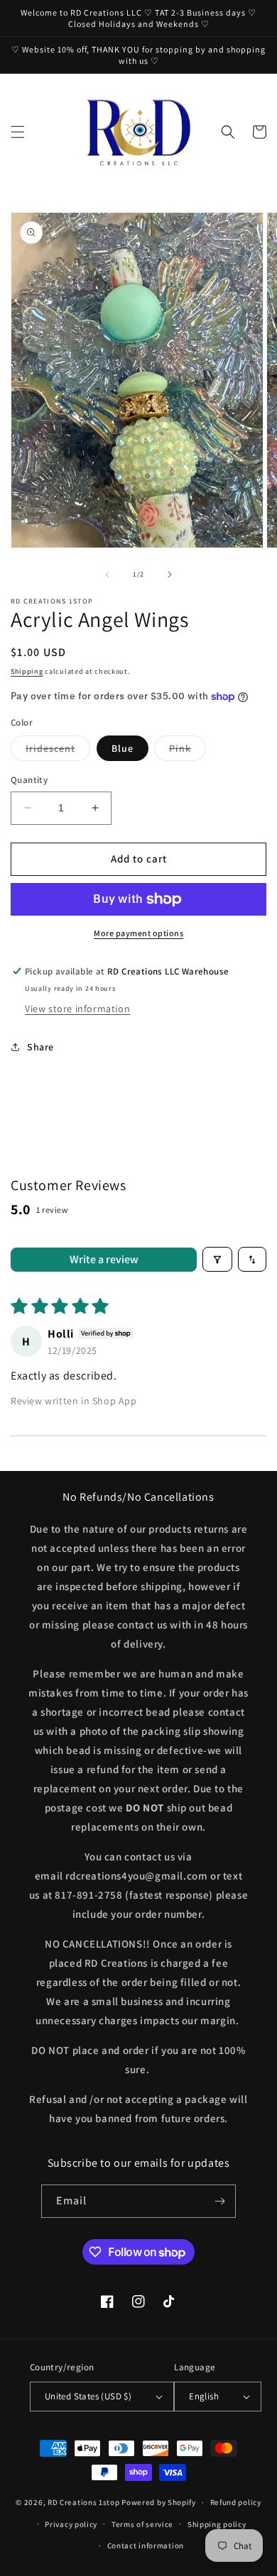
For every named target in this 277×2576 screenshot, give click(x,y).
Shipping (27, 671)
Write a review (104, 1259)
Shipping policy (217, 2524)
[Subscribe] (219, 2201)
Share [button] (40, 1047)
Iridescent (58, 751)
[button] (18, 132)
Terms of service (142, 2524)
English (204, 2396)
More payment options (138, 933)
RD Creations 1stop (84, 2502)
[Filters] (217, 1259)
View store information (77, 1009)
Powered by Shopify (159, 2502)
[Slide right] (170, 574)
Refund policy (236, 2502)
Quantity (29, 780)
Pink (188, 751)
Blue (123, 748)
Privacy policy (71, 2524)
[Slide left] (107, 574)
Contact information (146, 2546)
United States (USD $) (88, 2396)
